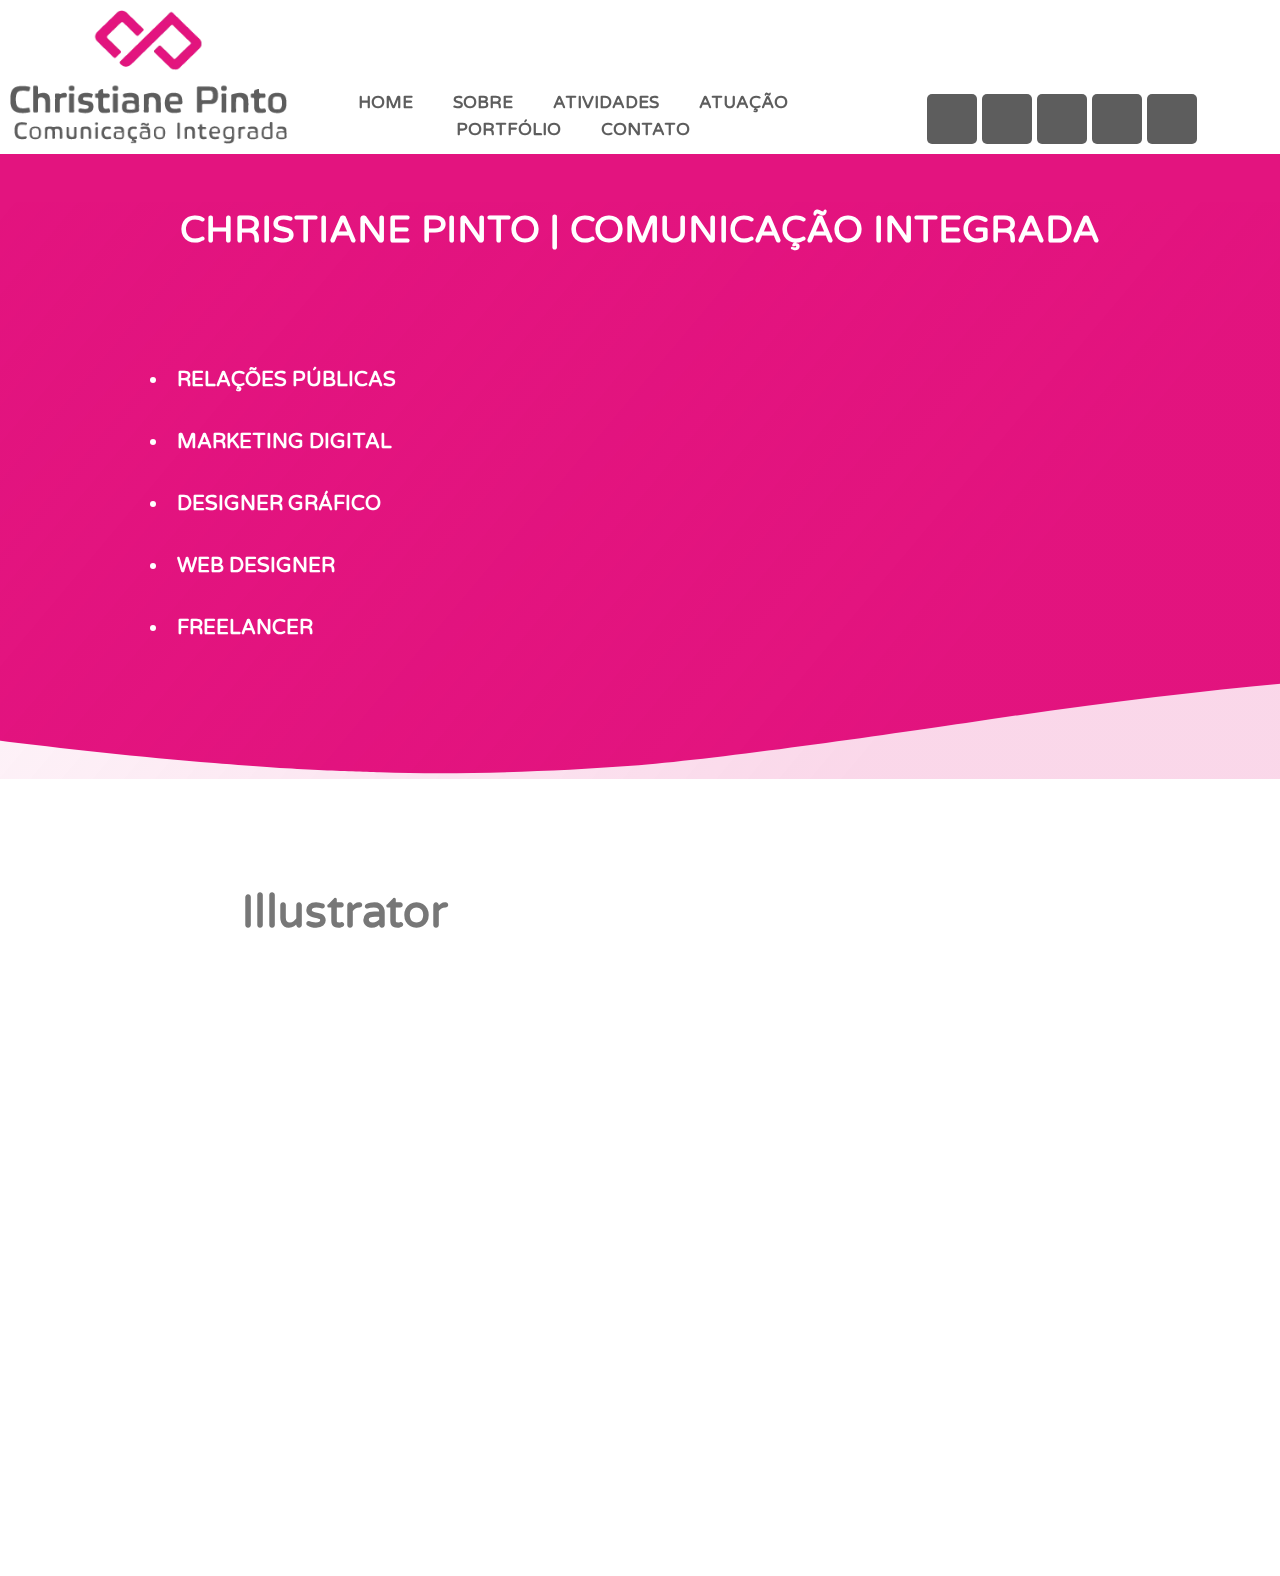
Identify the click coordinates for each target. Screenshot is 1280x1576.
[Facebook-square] (952, 119)
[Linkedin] (1117, 119)
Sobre (483, 102)
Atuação (743, 102)
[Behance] (1007, 119)
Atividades (606, 102)
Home (385, 102)
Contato (645, 129)
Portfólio (508, 129)
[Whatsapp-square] (1172, 119)
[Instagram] (1062, 119)
